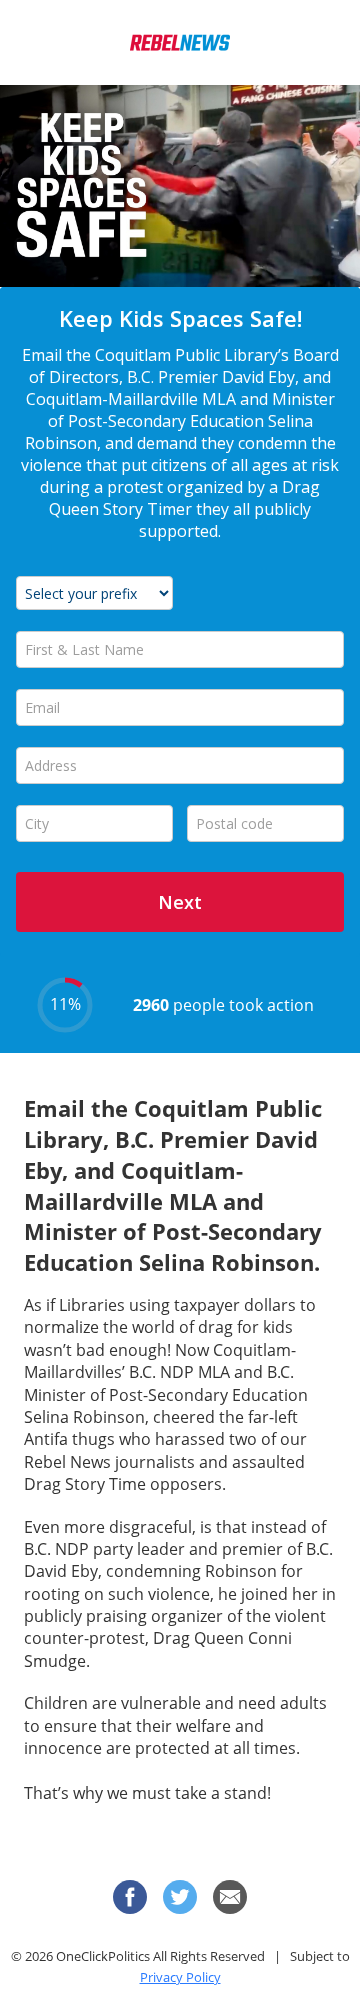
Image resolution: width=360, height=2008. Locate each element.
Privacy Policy (180, 1977)
